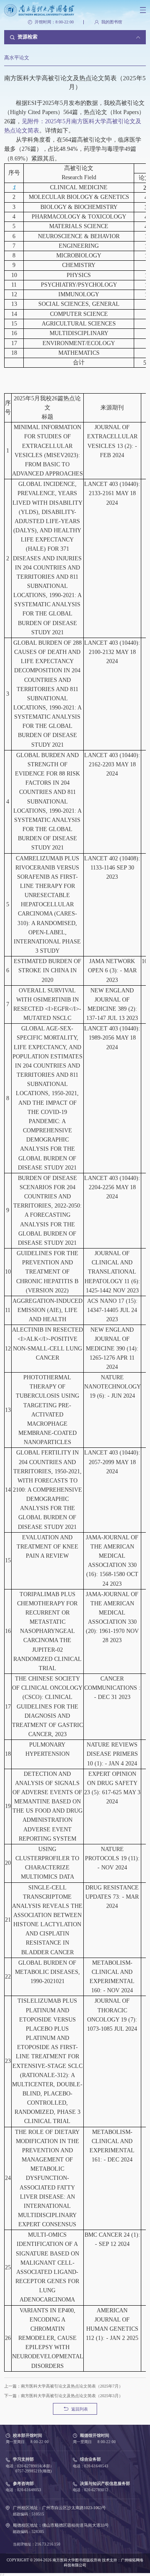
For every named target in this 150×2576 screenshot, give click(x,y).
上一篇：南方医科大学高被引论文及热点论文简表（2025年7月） (64, 2386)
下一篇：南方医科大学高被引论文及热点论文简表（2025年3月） (64, 2396)
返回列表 (80, 2409)
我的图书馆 (112, 22)
